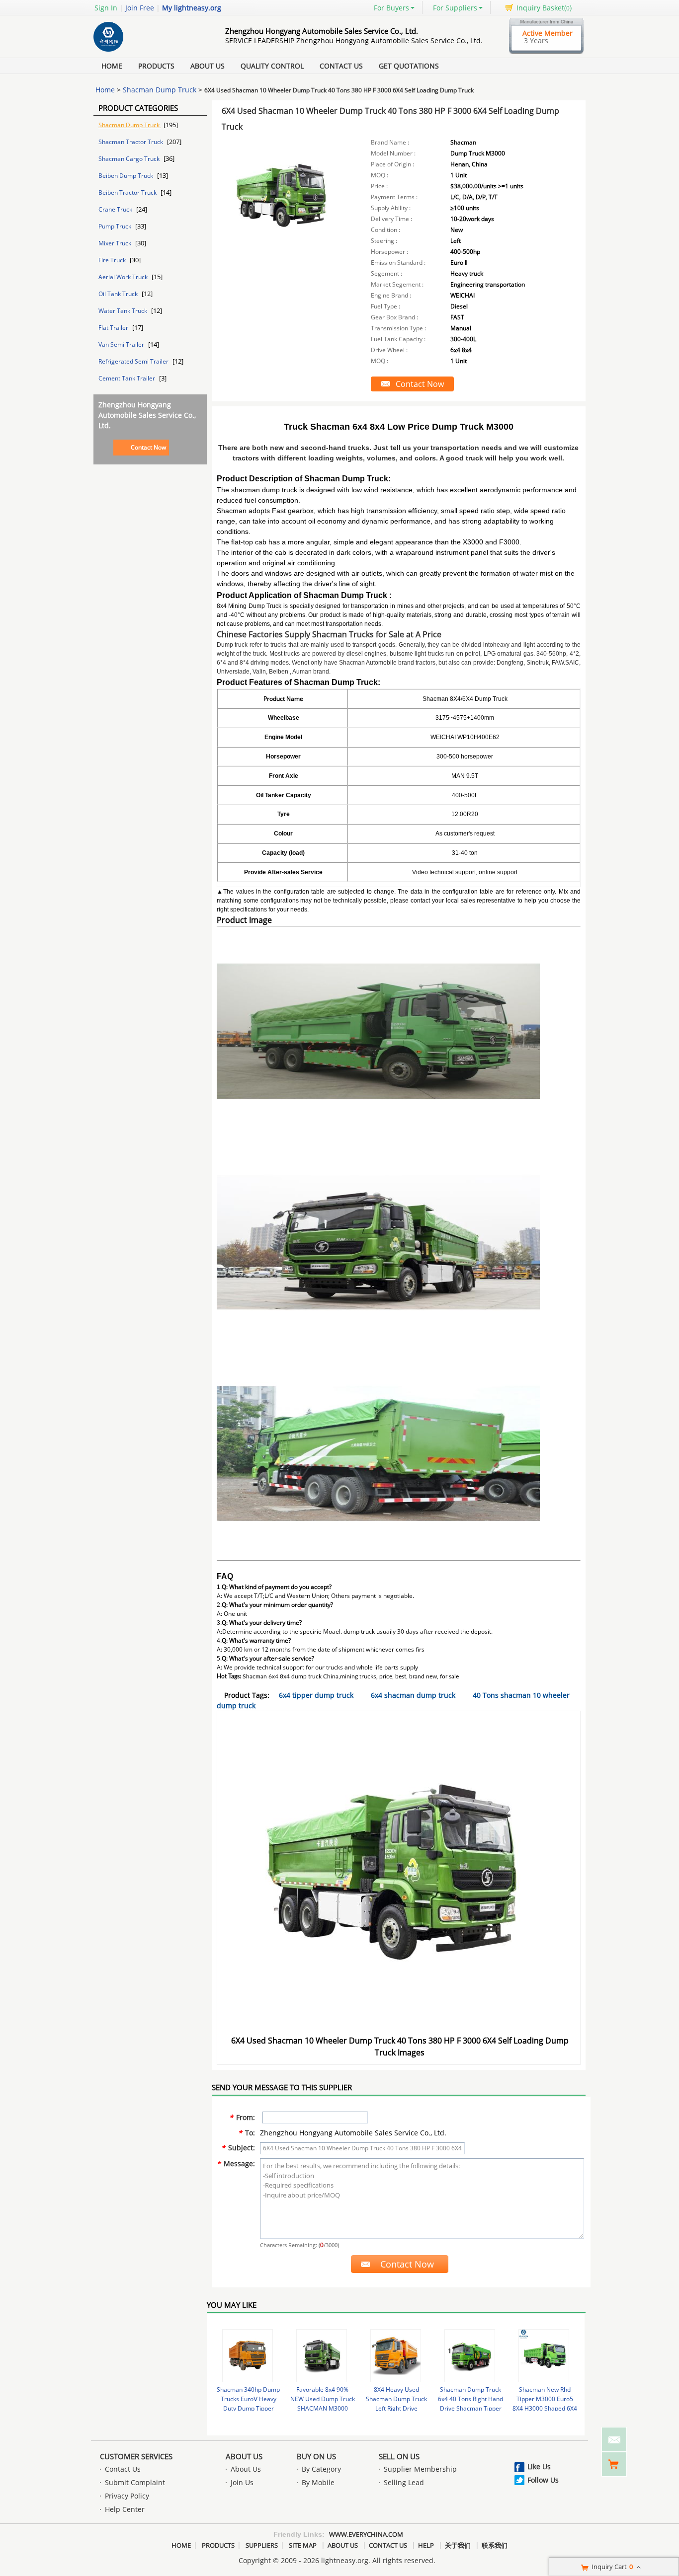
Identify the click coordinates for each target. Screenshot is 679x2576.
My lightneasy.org (192, 8)
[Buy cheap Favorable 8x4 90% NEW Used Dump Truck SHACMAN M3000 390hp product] (322, 2356)
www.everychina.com (366, 2534)
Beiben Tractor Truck (128, 192)
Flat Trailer (114, 328)
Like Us (539, 2466)
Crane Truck (116, 209)
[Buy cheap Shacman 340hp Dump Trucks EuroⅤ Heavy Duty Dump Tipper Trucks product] (248, 2356)
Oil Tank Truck (119, 294)
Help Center (125, 2509)
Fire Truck (113, 260)
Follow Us (543, 2480)
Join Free (140, 8)
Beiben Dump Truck (127, 176)
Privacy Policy (127, 2496)
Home (112, 66)
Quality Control (272, 66)
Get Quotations (409, 66)
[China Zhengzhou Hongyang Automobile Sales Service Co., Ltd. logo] (148, 51)
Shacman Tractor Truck (131, 142)
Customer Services (136, 2456)
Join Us (242, 2482)
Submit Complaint (135, 2482)
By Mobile (318, 2482)
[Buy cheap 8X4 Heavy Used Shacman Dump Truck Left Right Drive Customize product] (396, 2356)
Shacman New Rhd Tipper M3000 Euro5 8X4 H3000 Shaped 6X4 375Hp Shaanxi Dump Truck (545, 2408)
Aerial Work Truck (124, 277)
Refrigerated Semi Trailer (134, 361)
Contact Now (148, 447)
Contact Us (341, 66)
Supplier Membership (420, 2469)
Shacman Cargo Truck (130, 159)
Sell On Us (399, 2456)
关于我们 (458, 2545)
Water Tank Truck (124, 311)
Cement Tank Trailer (127, 378)
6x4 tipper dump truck (316, 1695)
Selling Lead (404, 2482)
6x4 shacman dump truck (413, 1695)
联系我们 (495, 2545)
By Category (321, 2469)
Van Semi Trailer (122, 344)
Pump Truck (116, 226)
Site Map (303, 2545)
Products (156, 66)
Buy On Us (316, 2456)
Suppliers (262, 2545)
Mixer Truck (116, 243)
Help (426, 2545)
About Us (208, 66)
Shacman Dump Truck (160, 90)
